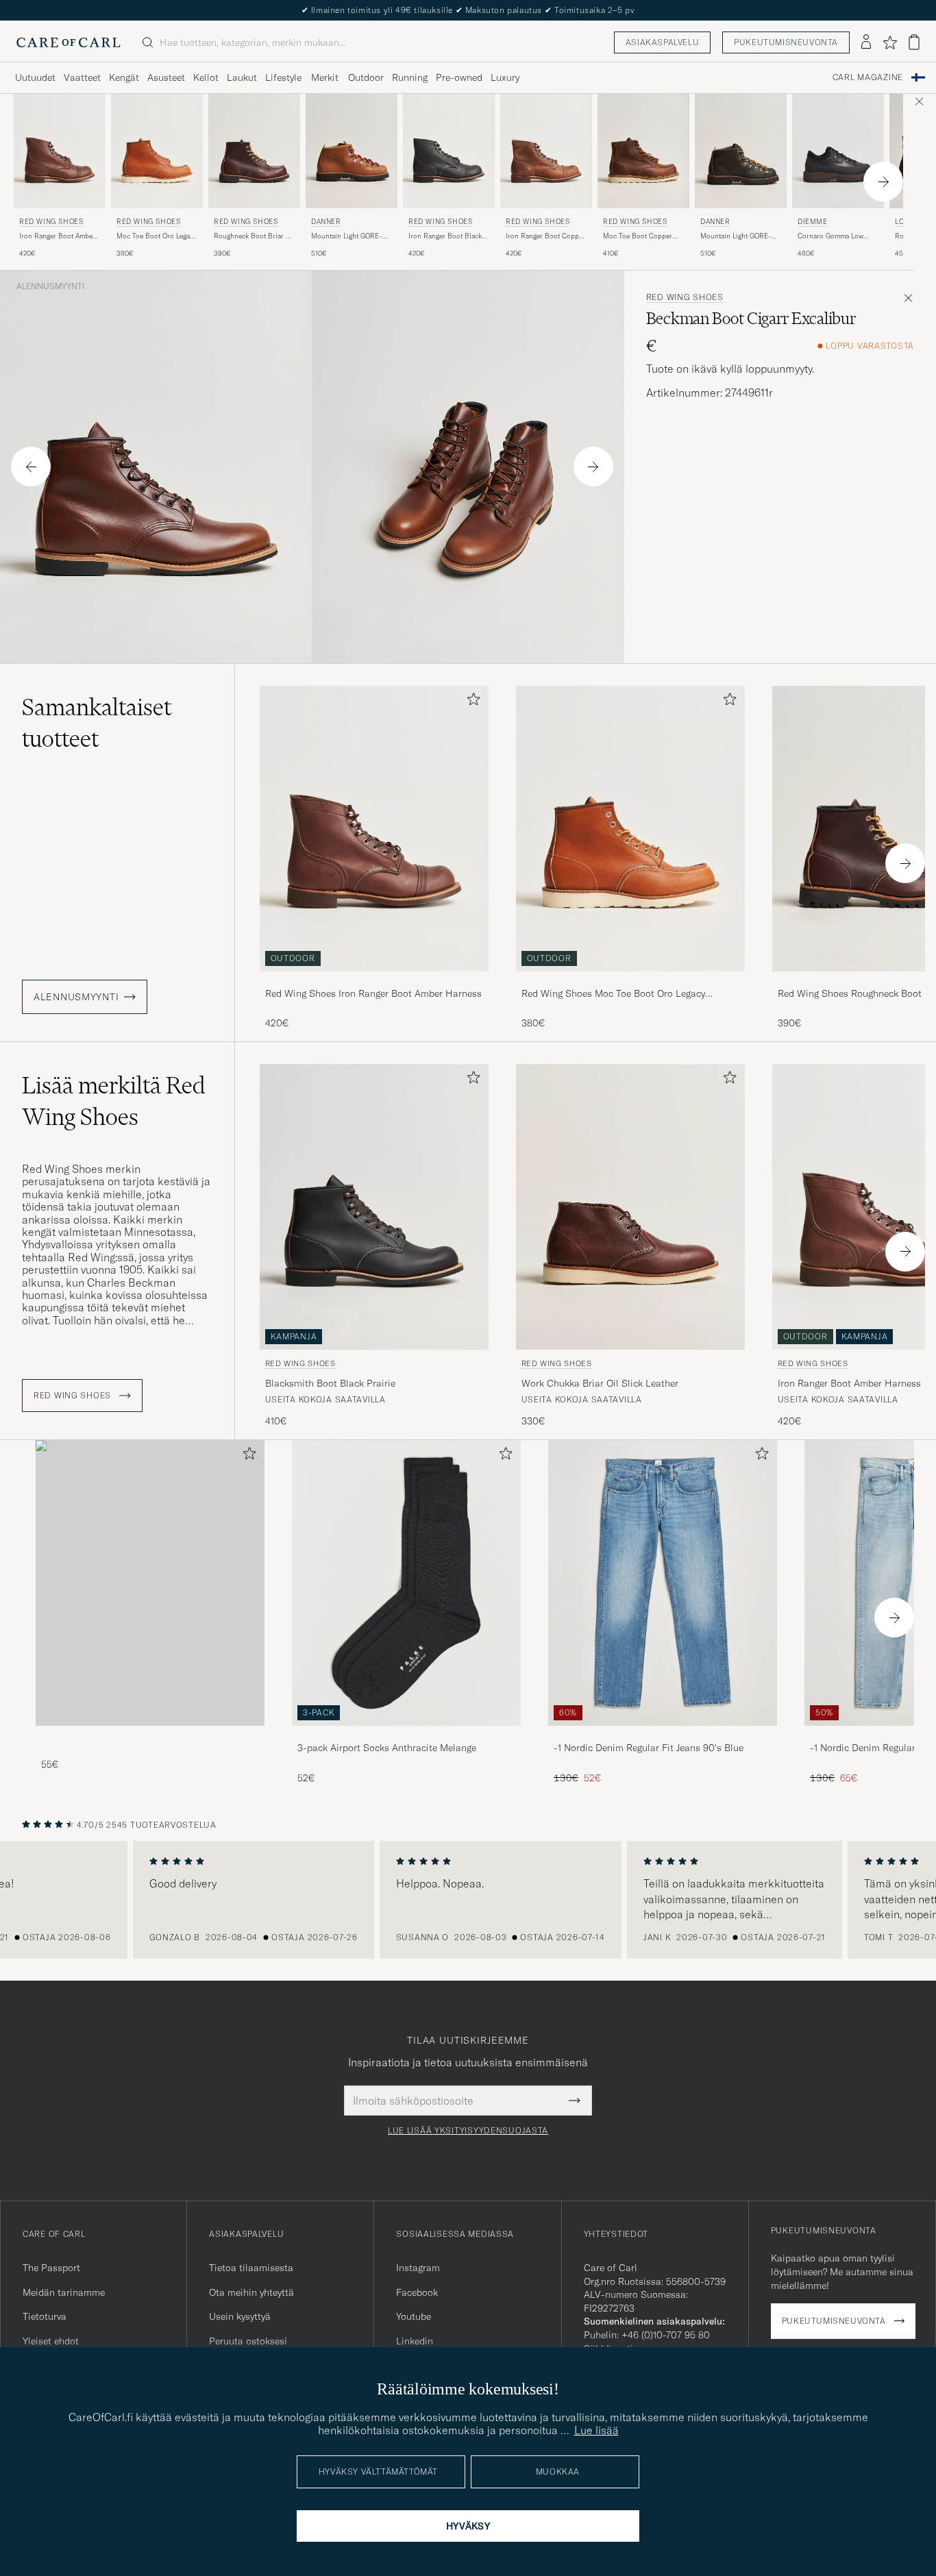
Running (410, 77)
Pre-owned (459, 77)
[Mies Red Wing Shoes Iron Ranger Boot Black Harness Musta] (449, 151)
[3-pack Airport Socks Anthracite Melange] (406, 1735)
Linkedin (415, 2341)
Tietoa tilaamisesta (251, 2268)
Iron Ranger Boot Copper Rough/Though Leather (545, 236)
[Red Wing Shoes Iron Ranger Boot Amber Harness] (374, 981)
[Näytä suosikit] (890, 42)
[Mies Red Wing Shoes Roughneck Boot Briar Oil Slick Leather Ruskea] (254, 151)
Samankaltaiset (97, 723)
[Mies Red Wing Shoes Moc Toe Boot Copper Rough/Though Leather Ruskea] (643, 151)
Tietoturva (45, 2316)
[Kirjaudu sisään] (866, 42)
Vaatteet (82, 77)
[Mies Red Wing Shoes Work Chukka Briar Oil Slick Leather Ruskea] (630, 1207)
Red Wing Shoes (51, 222)
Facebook (417, 2292)
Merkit (325, 77)
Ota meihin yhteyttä (251, 2292)
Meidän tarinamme (64, 2292)
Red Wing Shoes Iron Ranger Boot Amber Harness (373, 993)
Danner (326, 222)
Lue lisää (596, 2430)
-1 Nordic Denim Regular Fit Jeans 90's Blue (649, 1748)
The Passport (51, 2268)
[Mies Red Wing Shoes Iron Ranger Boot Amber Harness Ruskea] (60, 151)
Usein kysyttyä (240, 2316)
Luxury (505, 77)
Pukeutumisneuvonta (786, 42)
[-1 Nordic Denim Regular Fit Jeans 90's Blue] (663, 1735)
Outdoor (366, 77)
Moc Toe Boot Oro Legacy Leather (157, 236)
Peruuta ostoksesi (248, 2341)
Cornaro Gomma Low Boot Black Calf (830, 236)
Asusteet (166, 77)
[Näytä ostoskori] (914, 42)
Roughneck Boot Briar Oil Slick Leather (254, 236)
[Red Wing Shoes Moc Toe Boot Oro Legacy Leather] (630, 981)
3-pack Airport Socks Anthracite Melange (387, 1748)
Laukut (242, 77)
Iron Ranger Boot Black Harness (445, 236)
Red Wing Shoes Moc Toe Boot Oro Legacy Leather (613, 994)
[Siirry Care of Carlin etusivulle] (69, 42)
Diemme (813, 222)
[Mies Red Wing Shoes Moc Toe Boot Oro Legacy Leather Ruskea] (157, 151)
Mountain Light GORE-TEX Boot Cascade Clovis (351, 236)
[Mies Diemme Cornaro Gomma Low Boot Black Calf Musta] (838, 151)
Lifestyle (283, 77)
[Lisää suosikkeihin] (471, 702)
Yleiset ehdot (51, 2341)
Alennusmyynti (50, 286)
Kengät (124, 77)
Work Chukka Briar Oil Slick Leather (600, 1383)
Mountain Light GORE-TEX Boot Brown (736, 236)
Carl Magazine (868, 77)
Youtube (414, 2316)
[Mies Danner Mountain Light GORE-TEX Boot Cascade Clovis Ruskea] (352, 151)
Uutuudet (35, 77)
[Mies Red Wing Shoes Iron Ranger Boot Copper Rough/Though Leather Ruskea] (546, 151)
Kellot (206, 77)
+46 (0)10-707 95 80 (666, 2335)
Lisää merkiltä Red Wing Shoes (114, 1101)
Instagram (418, 2268)
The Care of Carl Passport (468, 10)
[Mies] (150, 1583)
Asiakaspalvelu (662, 42)
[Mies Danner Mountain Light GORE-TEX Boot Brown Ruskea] (741, 151)
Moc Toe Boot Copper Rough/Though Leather (639, 236)
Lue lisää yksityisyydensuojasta (468, 2131)
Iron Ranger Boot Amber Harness (57, 236)
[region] (468, 1900)
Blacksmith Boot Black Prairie (330, 1383)
